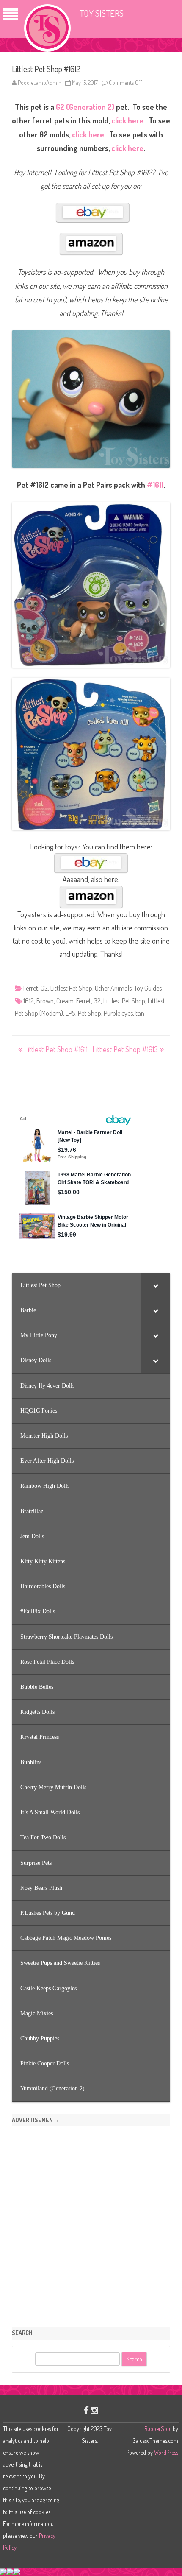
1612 (29, 1001)
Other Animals (113, 988)
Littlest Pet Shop (71, 988)
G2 (44, 988)
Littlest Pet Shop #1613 (126, 1049)
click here (127, 120)
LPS (70, 1013)
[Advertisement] (91, 2224)
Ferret (31, 988)
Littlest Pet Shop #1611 (55, 1049)
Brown (45, 1001)
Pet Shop (90, 1013)
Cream (65, 1001)
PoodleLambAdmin (40, 82)
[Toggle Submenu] (155, 1285)
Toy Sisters (102, 13)
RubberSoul (158, 2429)
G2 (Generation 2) (85, 107)
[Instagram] (94, 2410)
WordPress (165, 2452)
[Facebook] (86, 2410)
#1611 (155, 485)
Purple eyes (118, 1013)
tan (140, 1013)
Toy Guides (148, 988)
